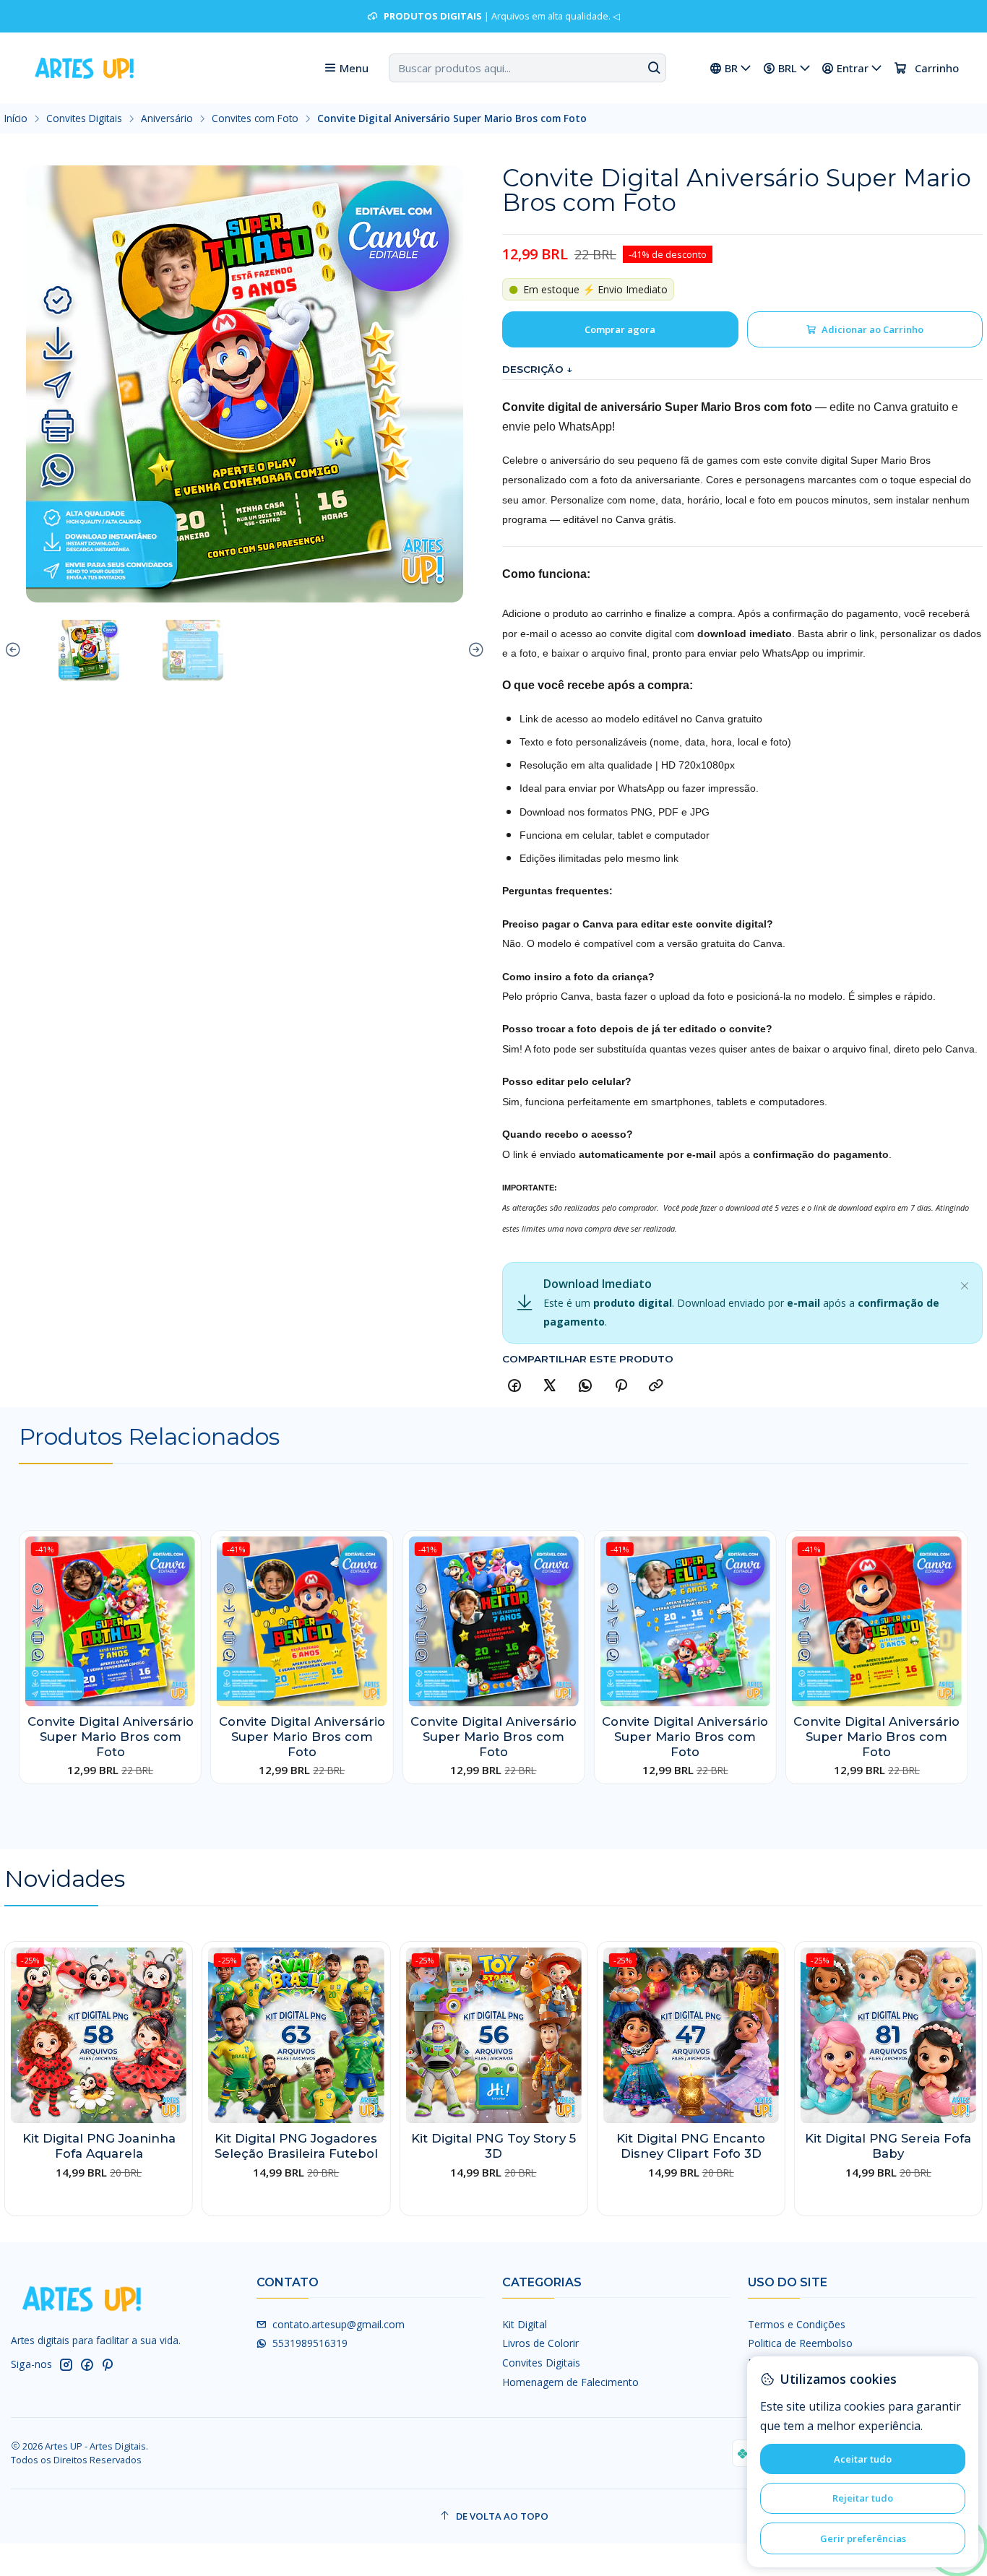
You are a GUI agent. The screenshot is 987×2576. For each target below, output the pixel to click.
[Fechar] (965, 1283)
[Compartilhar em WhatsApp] (585, 1386)
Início (16, 118)
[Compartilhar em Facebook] (514, 1386)
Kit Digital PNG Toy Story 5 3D (493, 2146)
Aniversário (167, 118)
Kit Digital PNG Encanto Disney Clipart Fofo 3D (691, 2146)
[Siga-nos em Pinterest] (107, 2364)
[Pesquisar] (654, 68)
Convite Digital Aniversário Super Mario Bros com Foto (111, 1737)
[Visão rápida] (184, 1635)
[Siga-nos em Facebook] (87, 2364)
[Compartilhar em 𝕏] (550, 1386)
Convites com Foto (255, 118)
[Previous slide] (15, 650)
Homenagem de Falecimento (570, 2382)
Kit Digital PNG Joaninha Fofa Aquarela (99, 2146)
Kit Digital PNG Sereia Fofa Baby (888, 2146)
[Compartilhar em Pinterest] (621, 1386)
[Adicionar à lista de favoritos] (184, 1601)
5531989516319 (310, 2343)
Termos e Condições (797, 2324)
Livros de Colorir (540, 2343)
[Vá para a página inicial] (83, 68)
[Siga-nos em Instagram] (66, 2364)
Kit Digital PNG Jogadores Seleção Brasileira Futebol (296, 2146)
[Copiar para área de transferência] (656, 1386)
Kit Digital (525, 2324)
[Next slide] (474, 650)
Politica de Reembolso (800, 2343)
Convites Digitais (84, 118)
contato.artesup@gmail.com (339, 2324)
